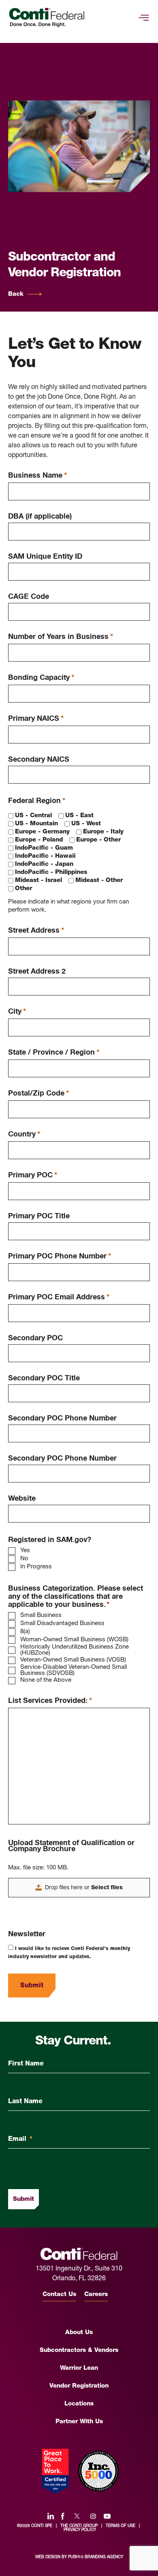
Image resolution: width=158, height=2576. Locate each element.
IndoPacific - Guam (44, 848)
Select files (107, 1888)
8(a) (25, 1632)
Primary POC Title (39, 1216)
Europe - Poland (39, 840)
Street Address (36, 931)
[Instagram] (93, 2516)
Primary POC (33, 1176)
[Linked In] (51, 2516)
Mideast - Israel (38, 881)
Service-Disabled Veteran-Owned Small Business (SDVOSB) (74, 1670)
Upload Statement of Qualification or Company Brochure (71, 1846)
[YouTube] (107, 2516)
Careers (96, 2295)
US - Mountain (36, 824)
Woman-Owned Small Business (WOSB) (74, 1640)
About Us (79, 2333)
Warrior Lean (79, 2368)
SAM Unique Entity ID (45, 556)
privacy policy (80, 2530)
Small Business (41, 1616)
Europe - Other (98, 840)
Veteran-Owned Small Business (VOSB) (73, 1660)
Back (16, 294)
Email (20, 2139)
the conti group (79, 2526)
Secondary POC (35, 1338)
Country (24, 1135)
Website (22, 1498)
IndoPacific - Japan (44, 864)
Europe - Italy (103, 832)
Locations (79, 2404)
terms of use (121, 2526)
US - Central (33, 816)
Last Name (25, 2102)
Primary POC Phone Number (60, 1257)
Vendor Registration (79, 2386)
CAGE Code (29, 597)
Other (23, 889)
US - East (79, 816)
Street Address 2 (37, 971)
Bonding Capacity (41, 678)
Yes (25, 1551)
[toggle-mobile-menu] (144, 18)
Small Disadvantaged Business (62, 1624)
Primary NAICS (36, 719)
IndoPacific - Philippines (51, 873)
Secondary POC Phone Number (62, 1418)
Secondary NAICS (39, 759)
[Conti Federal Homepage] (47, 18)
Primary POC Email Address (59, 1298)
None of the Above (46, 1680)
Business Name (37, 476)
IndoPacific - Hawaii (45, 856)
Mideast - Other (99, 881)
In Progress (36, 1567)
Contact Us (59, 2295)
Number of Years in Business (61, 637)
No (24, 1559)
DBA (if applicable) (40, 516)
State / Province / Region (54, 1053)
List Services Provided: (50, 1701)
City (17, 1012)
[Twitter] (77, 2516)
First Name (26, 2064)
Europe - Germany (42, 832)
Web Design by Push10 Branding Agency (79, 2557)
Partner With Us (79, 2422)
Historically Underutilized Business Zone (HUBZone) (75, 1650)
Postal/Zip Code (38, 1094)
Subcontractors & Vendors (79, 2351)
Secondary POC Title (44, 1378)
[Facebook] (63, 2516)
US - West (86, 824)
